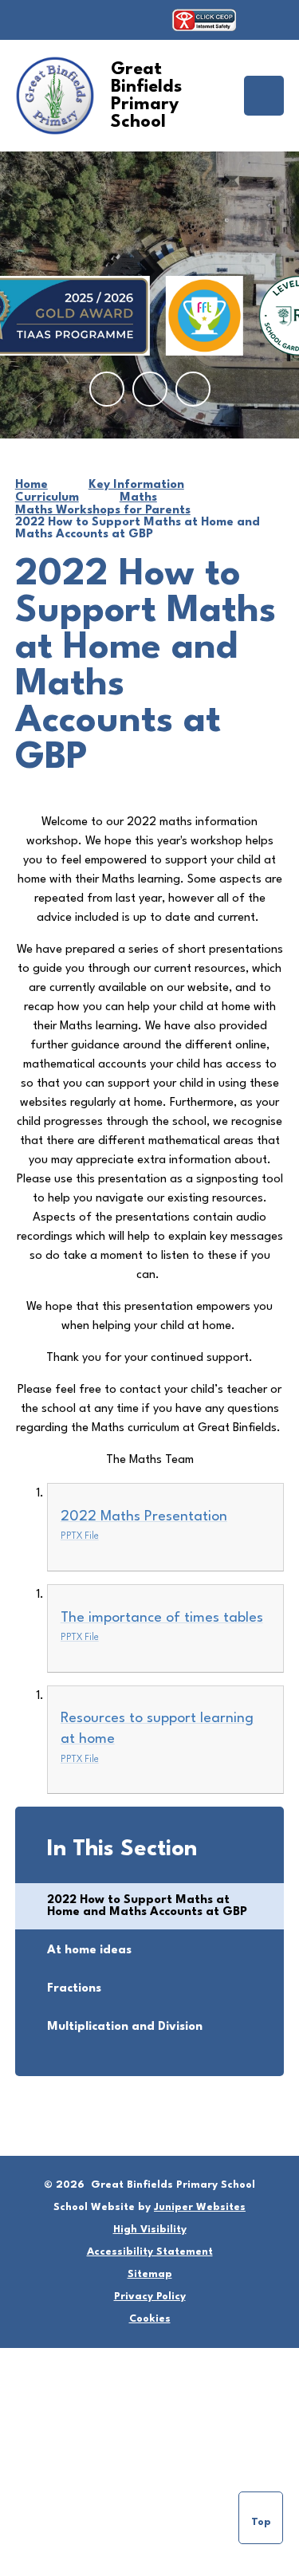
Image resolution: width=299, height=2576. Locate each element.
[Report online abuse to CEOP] (204, 20)
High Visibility (150, 2230)
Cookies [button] (150, 2319)
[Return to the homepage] (55, 96)
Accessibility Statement (150, 2252)
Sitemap (150, 2274)
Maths (138, 498)
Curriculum (47, 498)
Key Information (136, 485)
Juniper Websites (200, 2207)
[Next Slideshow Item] (150, 389)
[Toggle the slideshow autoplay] (193, 389)
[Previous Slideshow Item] (107, 389)
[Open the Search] (268, 20)
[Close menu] (264, 96)
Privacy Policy (150, 2297)
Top (261, 2522)
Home (31, 485)
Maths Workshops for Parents (103, 511)
